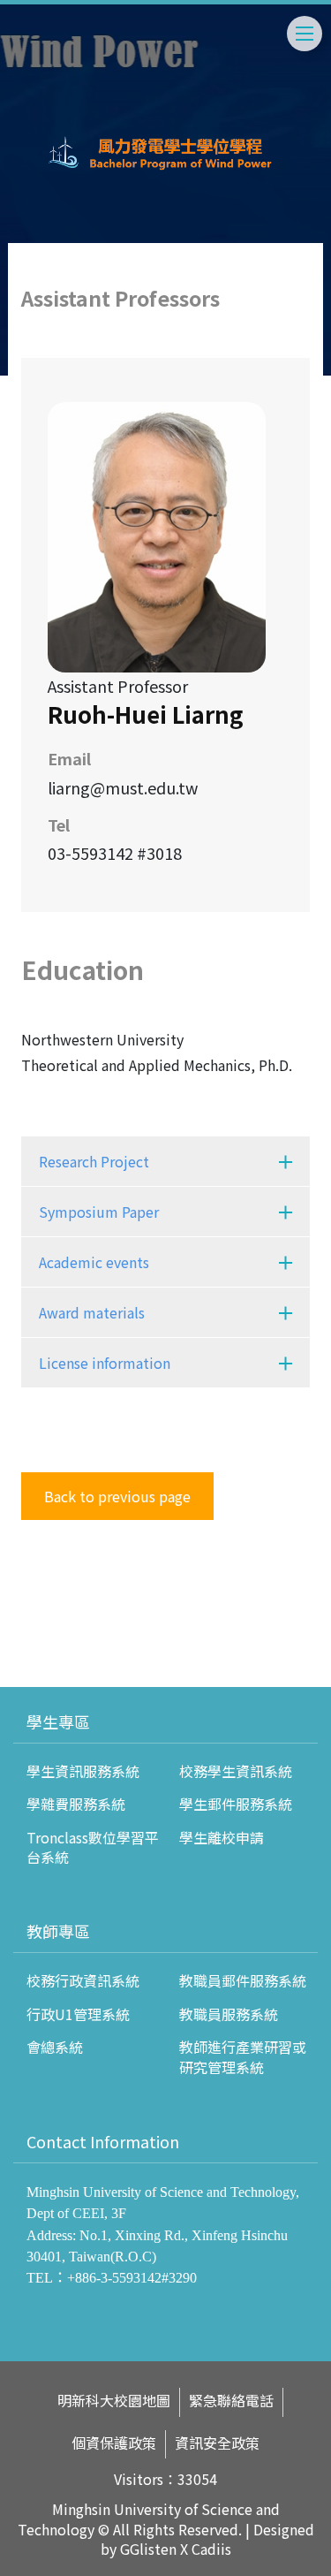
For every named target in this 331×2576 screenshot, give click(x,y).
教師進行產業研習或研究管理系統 (243, 2056)
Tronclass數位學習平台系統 (93, 1847)
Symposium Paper (99, 1212)
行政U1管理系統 (78, 2014)
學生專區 (58, 1721)
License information (105, 1363)
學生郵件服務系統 (236, 1804)
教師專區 (58, 1931)
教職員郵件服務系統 (243, 1980)
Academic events (94, 1262)
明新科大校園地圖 (114, 2401)
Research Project (94, 1161)
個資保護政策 (114, 2443)
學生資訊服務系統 (83, 1771)
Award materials (92, 1312)
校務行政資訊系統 (83, 1980)
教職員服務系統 (229, 2014)
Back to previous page (117, 1496)
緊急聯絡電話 (231, 2401)
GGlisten (148, 2549)
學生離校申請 (222, 1837)
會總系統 (55, 2047)
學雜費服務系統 (76, 1804)
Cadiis (211, 2549)
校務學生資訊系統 (236, 1771)
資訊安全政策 (217, 2443)
